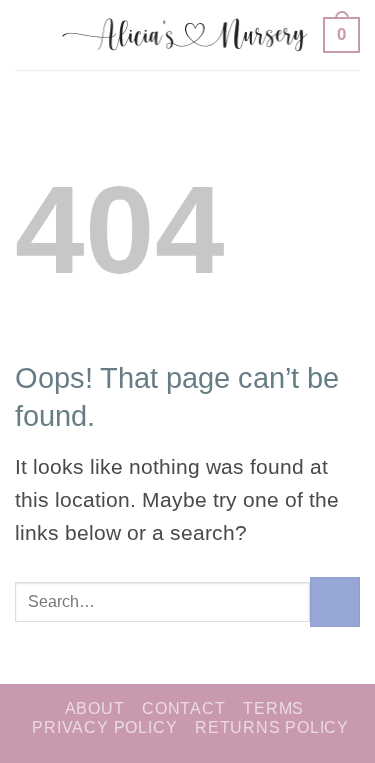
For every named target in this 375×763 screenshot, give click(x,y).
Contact (184, 708)
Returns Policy (272, 727)
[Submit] (335, 602)
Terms (273, 708)
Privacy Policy (104, 727)
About (95, 708)
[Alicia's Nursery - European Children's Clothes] (185, 35)
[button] (31, 35)
